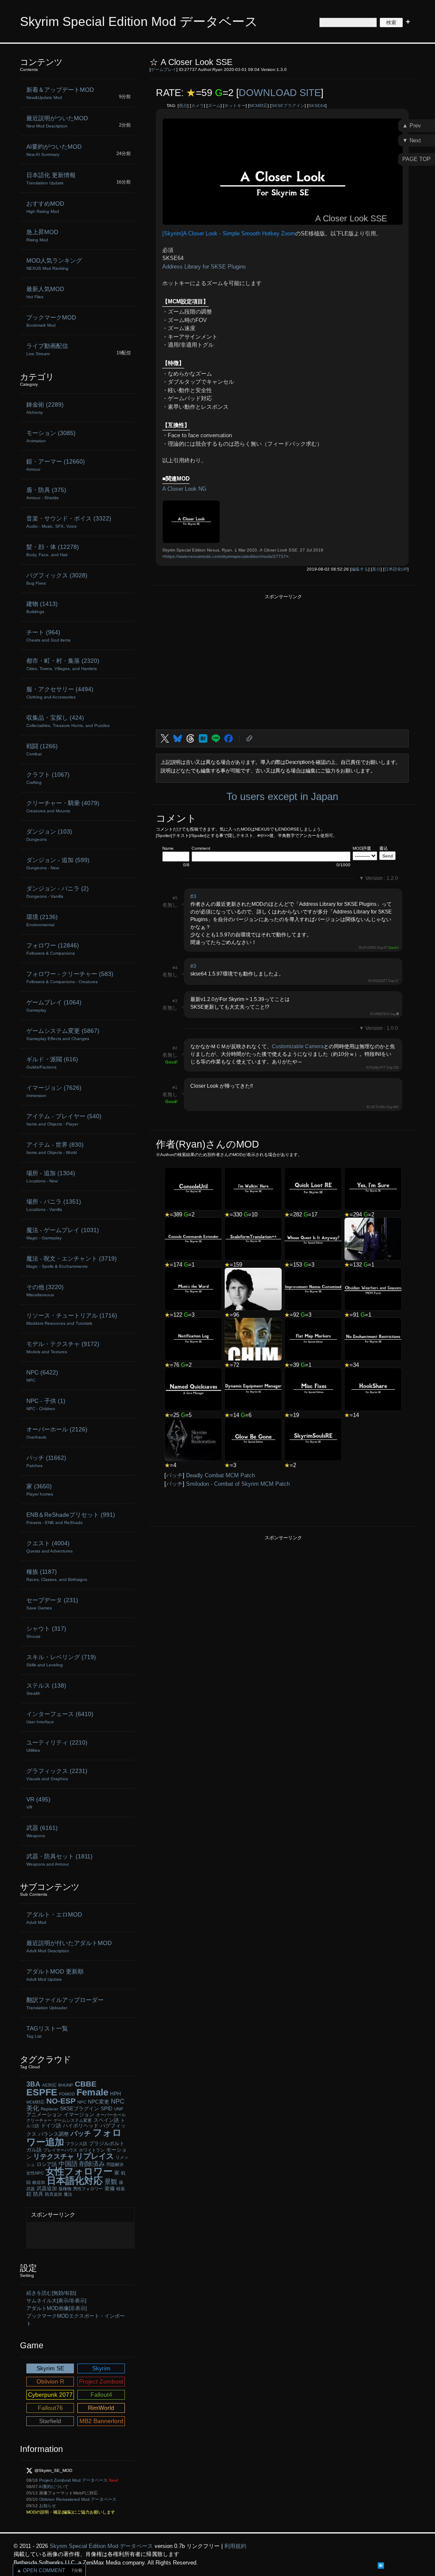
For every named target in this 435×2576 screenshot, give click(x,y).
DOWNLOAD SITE (280, 93)
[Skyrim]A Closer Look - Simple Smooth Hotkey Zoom (229, 233)
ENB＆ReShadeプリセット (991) (71, 1518)
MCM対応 (258, 106)
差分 (376, 569)
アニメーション (44, 2115)
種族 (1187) (57, 1575)
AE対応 (49, 2085)
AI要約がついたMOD (54, 150)
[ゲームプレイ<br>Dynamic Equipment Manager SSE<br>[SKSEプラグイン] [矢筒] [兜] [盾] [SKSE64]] (253, 1389)
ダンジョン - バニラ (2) (58, 892)
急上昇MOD (42, 235)
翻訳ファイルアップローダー (65, 2003)
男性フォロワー (88, 2189)
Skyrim (101, 2368)
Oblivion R (50, 2381)
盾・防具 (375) (46, 493)
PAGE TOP (417, 159)
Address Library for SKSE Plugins (204, 267)
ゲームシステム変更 (73, 2120)
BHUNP (66, 2085)
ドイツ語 (51, 2126)
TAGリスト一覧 (47, 2032)
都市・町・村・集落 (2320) (63, 664)
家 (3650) (40, 1490)
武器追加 (47, 2189)
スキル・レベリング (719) (61, 1660)
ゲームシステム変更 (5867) (63, 1034)
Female (92, 2092)
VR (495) (38, 1803)
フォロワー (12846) (53, 949)
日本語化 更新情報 (51, 178)
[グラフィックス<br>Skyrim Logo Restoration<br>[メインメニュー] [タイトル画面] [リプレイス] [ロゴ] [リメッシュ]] (193, 1439)
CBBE (86, 2084)
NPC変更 (99, 2102)
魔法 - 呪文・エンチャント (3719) (72, 1262)
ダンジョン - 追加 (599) (58, 863)
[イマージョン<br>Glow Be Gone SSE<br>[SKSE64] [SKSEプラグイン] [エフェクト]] (253, 1439)
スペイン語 (106, 2120)
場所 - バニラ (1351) (54, 1205)
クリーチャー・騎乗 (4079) (63, 806)
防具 (38, 2194)
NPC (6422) (42, 1376)
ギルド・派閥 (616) (52, 1063)
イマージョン (79, 2115)
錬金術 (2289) (45, 408)
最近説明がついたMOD (57, 122)
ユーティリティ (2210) (57, 1746)
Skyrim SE (50, 2368)
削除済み (92, 2164)
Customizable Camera (298, 1046)
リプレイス (95, 2156)
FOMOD (67, 2094)
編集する (360, 569)
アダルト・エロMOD (54, 1918)
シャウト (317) (46, 1632)
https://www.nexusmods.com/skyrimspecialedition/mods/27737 (225, 556)
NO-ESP (61, 2101)
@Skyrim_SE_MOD (53, 2470)
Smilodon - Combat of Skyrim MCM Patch (238, 1484)
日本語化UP (396, 569)
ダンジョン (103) (49, 835)
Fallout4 (101, 2395)
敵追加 (39, 2182)
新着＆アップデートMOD (60, 93)
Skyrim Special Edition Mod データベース (139, 21)
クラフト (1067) (48, 778)
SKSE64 (317, 106)
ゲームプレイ (164, 69)
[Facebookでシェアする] (229, 738)
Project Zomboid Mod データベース (73, 2480)
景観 (111, 2182)
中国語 (68, 2164)
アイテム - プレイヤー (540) (64, 1120)
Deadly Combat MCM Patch (220, 1475)
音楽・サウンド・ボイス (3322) (69, 522)
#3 (193, 896)
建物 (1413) (42, 607)
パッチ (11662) (46, 1461)
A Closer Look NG (184, 489)
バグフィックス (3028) (57, 579)
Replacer (49, 2109)
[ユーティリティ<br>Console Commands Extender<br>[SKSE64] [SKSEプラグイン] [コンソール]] (193, 1239)
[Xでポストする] (165, 738)
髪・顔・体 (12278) (53, 550)
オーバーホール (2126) (57, 1433)
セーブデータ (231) (52, 1603)
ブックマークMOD (51, 321)
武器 (31, 2189)
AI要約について (54, 2487)
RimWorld (101, 2408)
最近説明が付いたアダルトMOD (69, 1946)
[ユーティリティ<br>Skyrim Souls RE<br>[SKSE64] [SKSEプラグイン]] (313, 1439)
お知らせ (48, 2506)
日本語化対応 (75, 2181)
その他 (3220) (45, 1290)
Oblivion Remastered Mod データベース (78, 2499)
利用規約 (235, 2546)
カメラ (198, 106)
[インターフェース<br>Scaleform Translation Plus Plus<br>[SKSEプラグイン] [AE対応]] (253, 1239)
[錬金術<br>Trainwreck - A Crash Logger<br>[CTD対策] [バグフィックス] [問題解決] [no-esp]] (373, 1239)
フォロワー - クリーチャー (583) (70, 977)
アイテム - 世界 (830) (55, 1148)
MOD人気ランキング (54, 264)
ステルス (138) (46, 1689)
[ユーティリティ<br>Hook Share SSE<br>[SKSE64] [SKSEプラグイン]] (373, 1389)
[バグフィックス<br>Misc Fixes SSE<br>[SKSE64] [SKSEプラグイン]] (313, 1389)
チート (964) (48, 636)
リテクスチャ (54, 2156)
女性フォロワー (79, 2171)
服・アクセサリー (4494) (60, 693)
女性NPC (35, 2173)
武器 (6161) (42, 1831)
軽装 (121, 2189)
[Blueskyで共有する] (178, 738)
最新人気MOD (45, 292)
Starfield (50, 2421)
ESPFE (42, 2092)
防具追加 (54, 2194)
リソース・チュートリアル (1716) (72, 1319)
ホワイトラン (92, 2150)
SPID (107, 2109)
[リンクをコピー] (249, 738)
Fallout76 (50, 2408)
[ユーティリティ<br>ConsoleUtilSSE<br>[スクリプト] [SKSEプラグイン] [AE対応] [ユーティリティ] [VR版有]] (193, 1189)
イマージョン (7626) (54, 1091)
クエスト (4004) (49, 1547)
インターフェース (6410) (60, 1717)
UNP (119, 2109)
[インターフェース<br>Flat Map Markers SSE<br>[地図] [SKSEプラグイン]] (313, 1339)
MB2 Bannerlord (101, 2421)
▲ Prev (412, 126)
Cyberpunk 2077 (50, 2395)
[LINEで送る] (216, 738)
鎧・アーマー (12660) (56, 465)
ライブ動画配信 (47, 349)
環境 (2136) (42, 920)
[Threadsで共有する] (190, 738)
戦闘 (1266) (42, 749)
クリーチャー (39, 2120)
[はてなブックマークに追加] (203, 738)
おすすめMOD (45, 207)
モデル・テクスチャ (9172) (63, 1347)
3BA (33, 2084)
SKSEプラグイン (288, 106)
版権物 (65, 2189)
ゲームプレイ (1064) (54, 1006)
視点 (183, 106)
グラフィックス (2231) (57, 1774)
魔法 (68, 2194)
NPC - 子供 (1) (46, 1404)
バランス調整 (54, 2134)
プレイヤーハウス (60, 2150)
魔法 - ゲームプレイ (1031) (63, 1233)
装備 (110, 2189)
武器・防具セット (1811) (59, 1860)
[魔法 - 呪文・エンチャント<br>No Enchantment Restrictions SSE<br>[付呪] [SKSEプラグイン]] (373, 1339)
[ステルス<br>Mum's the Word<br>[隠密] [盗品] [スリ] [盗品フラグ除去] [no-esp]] (193, 1289)
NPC (82, 2102)
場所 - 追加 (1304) (51, 1176)
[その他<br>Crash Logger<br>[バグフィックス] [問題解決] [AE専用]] (253, 1289)
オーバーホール (111, 2115)
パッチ (174, 1475)
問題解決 (115, 2165)
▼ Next (412, 140)
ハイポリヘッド (81, 2126)
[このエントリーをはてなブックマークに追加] (381, 2565)
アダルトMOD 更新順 (55, 1975)
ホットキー (235, 106)
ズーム (214, 106)
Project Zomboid (101, 2381)
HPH (116, 2094)
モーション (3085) (51, 436)
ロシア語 (47, 2164)
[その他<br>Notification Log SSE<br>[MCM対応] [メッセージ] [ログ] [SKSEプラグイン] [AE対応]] (193, 1339)
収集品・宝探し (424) (68, 721)
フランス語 (76, 2144)
